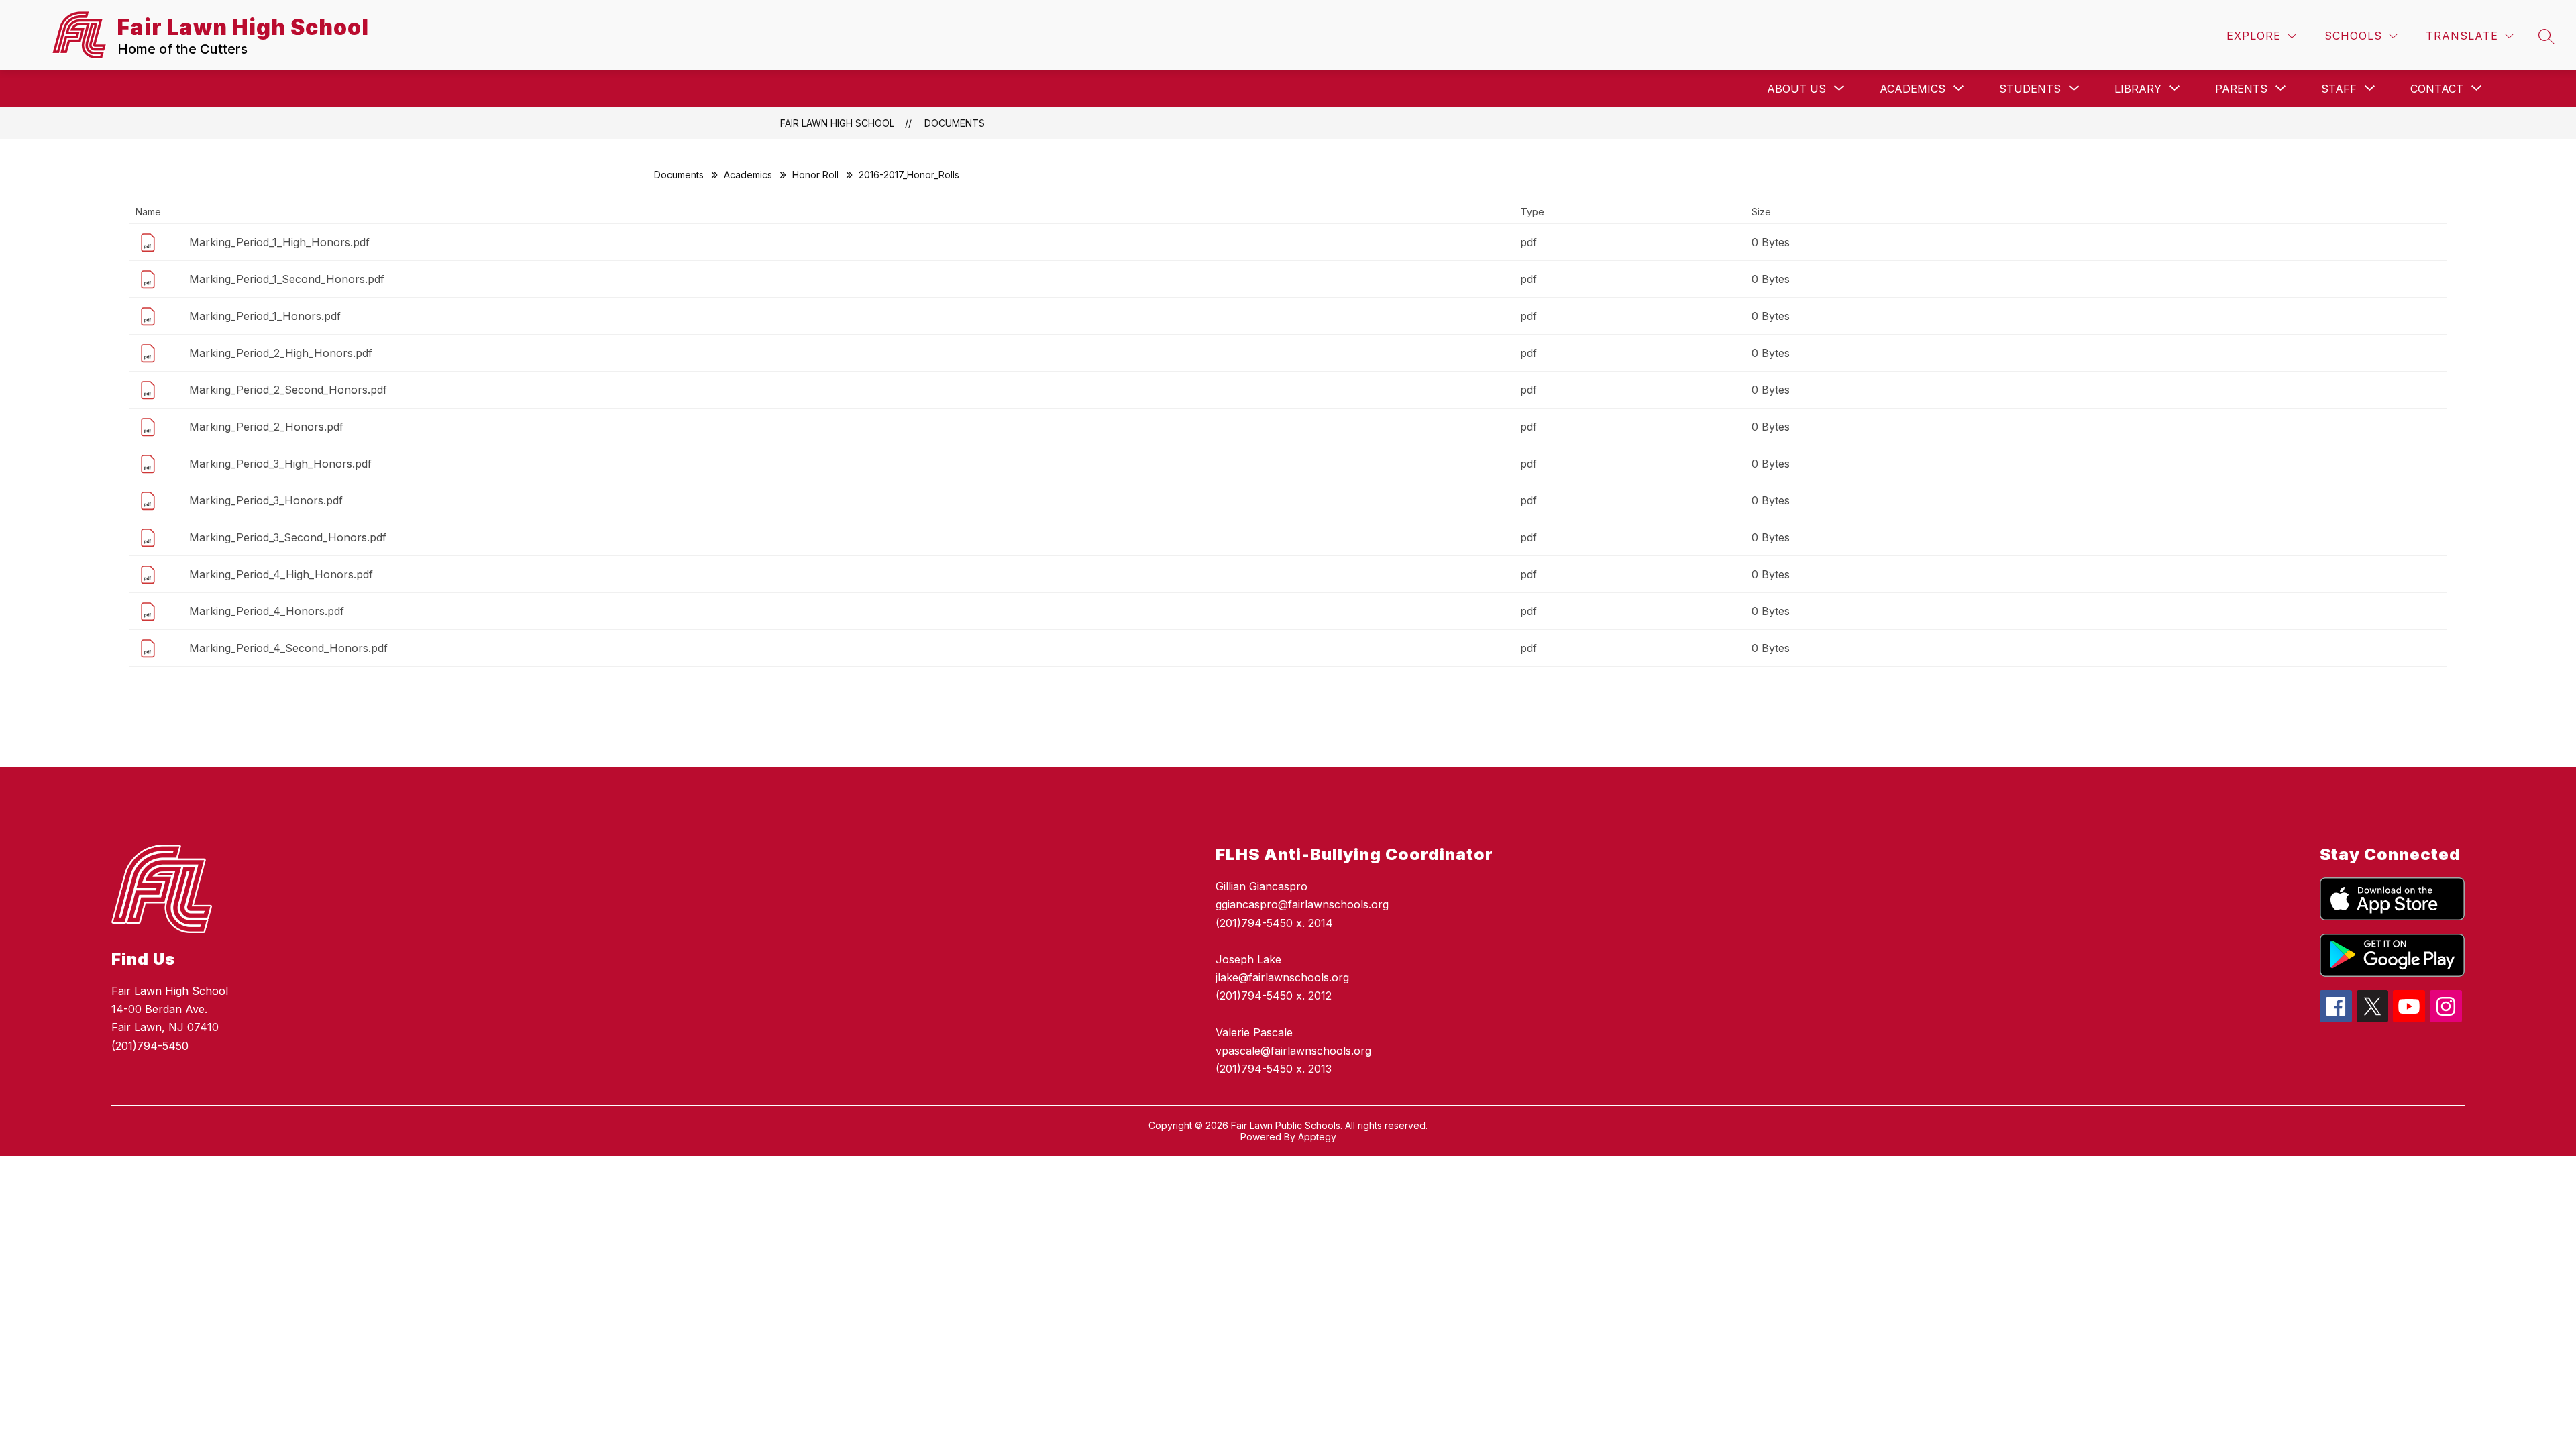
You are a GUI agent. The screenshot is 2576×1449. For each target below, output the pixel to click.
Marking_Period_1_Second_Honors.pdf (287, 279)
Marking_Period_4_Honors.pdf (267, 611)
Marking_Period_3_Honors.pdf (266, 500)
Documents (955, 123)
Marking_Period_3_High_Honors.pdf (280, 464)
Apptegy (1317, 1137)
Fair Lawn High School (837, 123)
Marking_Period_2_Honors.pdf (266, 427)
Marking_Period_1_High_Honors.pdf (279, 242)
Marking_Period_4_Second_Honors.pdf (288, 648)
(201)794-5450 (150, 1046)
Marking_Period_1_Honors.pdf (265, 316)
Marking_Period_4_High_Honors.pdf (281, 574)
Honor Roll (815, 175)
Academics (748, 175)
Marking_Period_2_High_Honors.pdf (281, 353)
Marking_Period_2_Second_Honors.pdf (288, 390)
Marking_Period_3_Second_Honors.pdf (288, 537)
